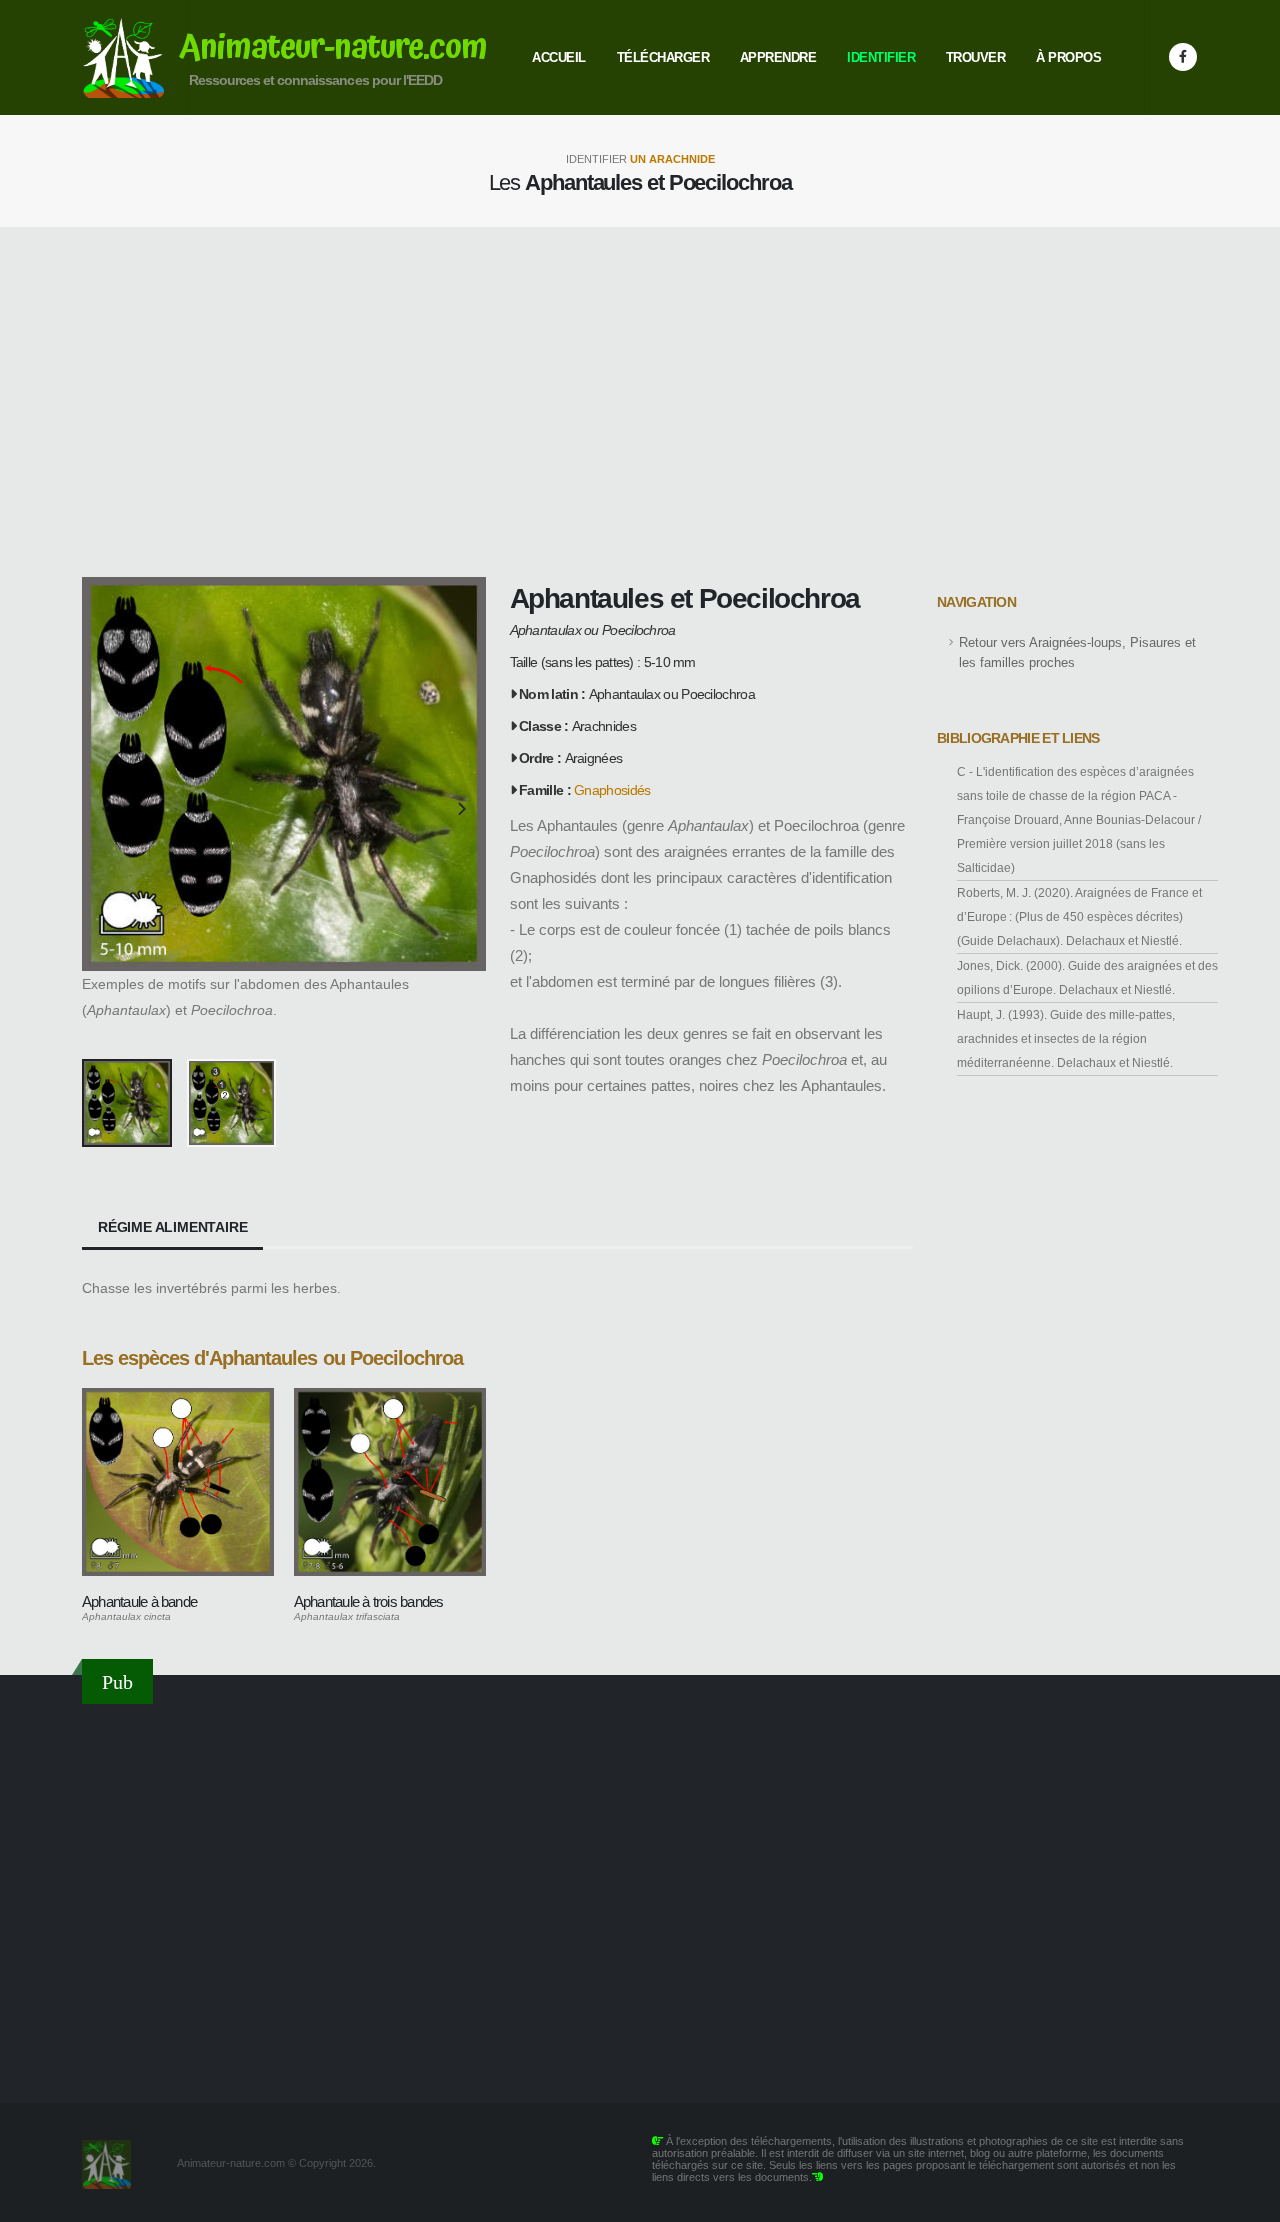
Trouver (976, 57)
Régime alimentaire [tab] (172, 1227)
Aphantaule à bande (139, 1601)
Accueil (559, 57)
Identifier (881, 57)
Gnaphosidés (612, 790)
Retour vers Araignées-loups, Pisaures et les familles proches (1077, 653)
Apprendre (778, 57)
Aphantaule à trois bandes (369, 1601)
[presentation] (107, 810)
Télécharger (663, 57)
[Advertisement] (640, 402)
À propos (1068, 57)
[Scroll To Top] (1245, 2199)
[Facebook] (1183, 57)
